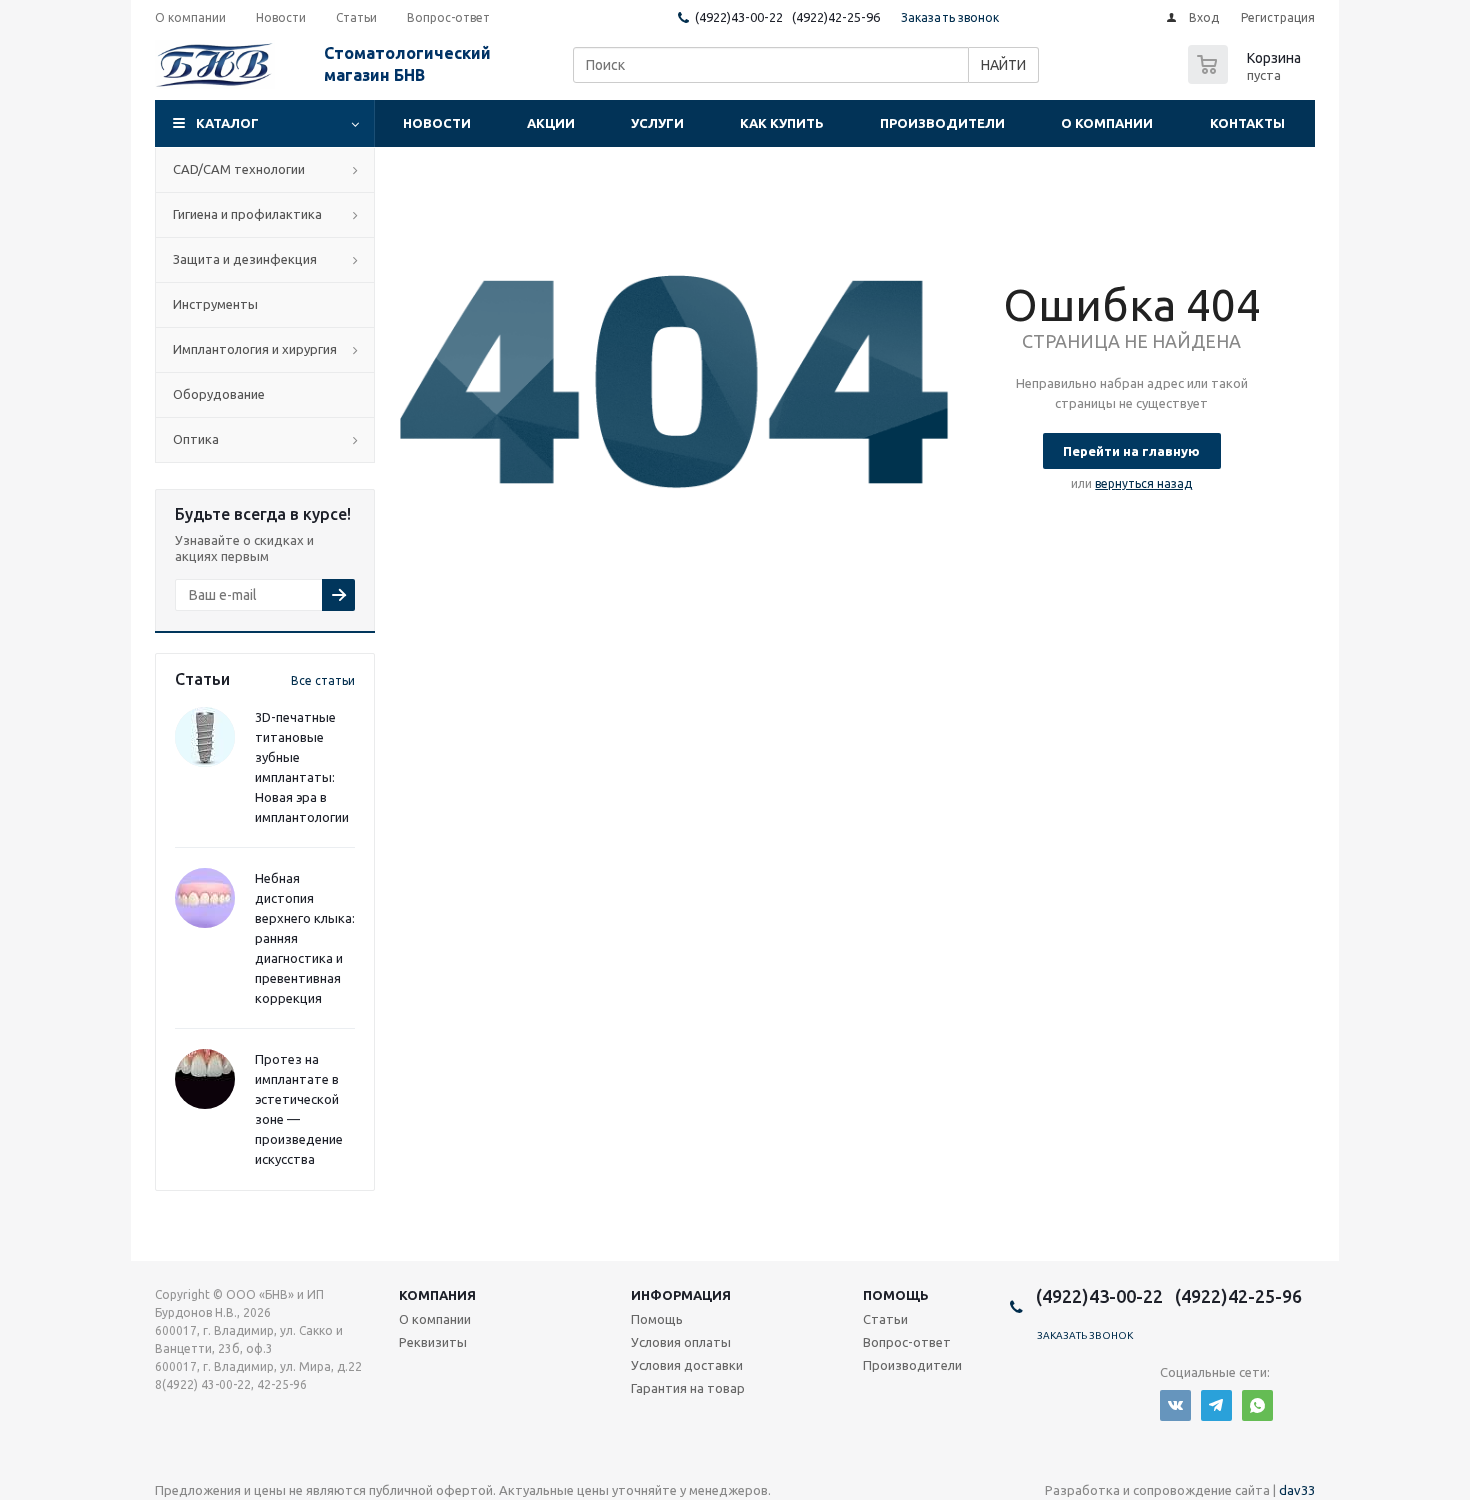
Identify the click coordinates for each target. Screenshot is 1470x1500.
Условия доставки (687, 1365)
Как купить (782, 123)
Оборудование (219, 394)
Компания (437, 1295)
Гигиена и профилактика (247, 214)
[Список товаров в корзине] (1247, 78)
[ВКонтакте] (1175, 1405)
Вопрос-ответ (907, 1342)
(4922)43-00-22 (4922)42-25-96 (787, 17)
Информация (681, 1295)
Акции (551, 123)
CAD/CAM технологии (239, 169)
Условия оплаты (681, 1342)
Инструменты (215, 304)
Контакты (1247, 123)
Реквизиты (433, 1342)
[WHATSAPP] (1257, 1405)
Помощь (896, 1295)
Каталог (227, 123)
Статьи (885, 1319)
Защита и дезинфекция (245, 259)
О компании (1107, 123)
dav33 (1297, 1490)
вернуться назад (1143, 483)
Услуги (657, 123)
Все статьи (323, 680)
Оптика (196, 439)
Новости (437, 123)
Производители (942, 123)
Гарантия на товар (688, 1388)
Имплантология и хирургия (255, 349)
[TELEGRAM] (1216, 1405)
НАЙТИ (1003, 65)
